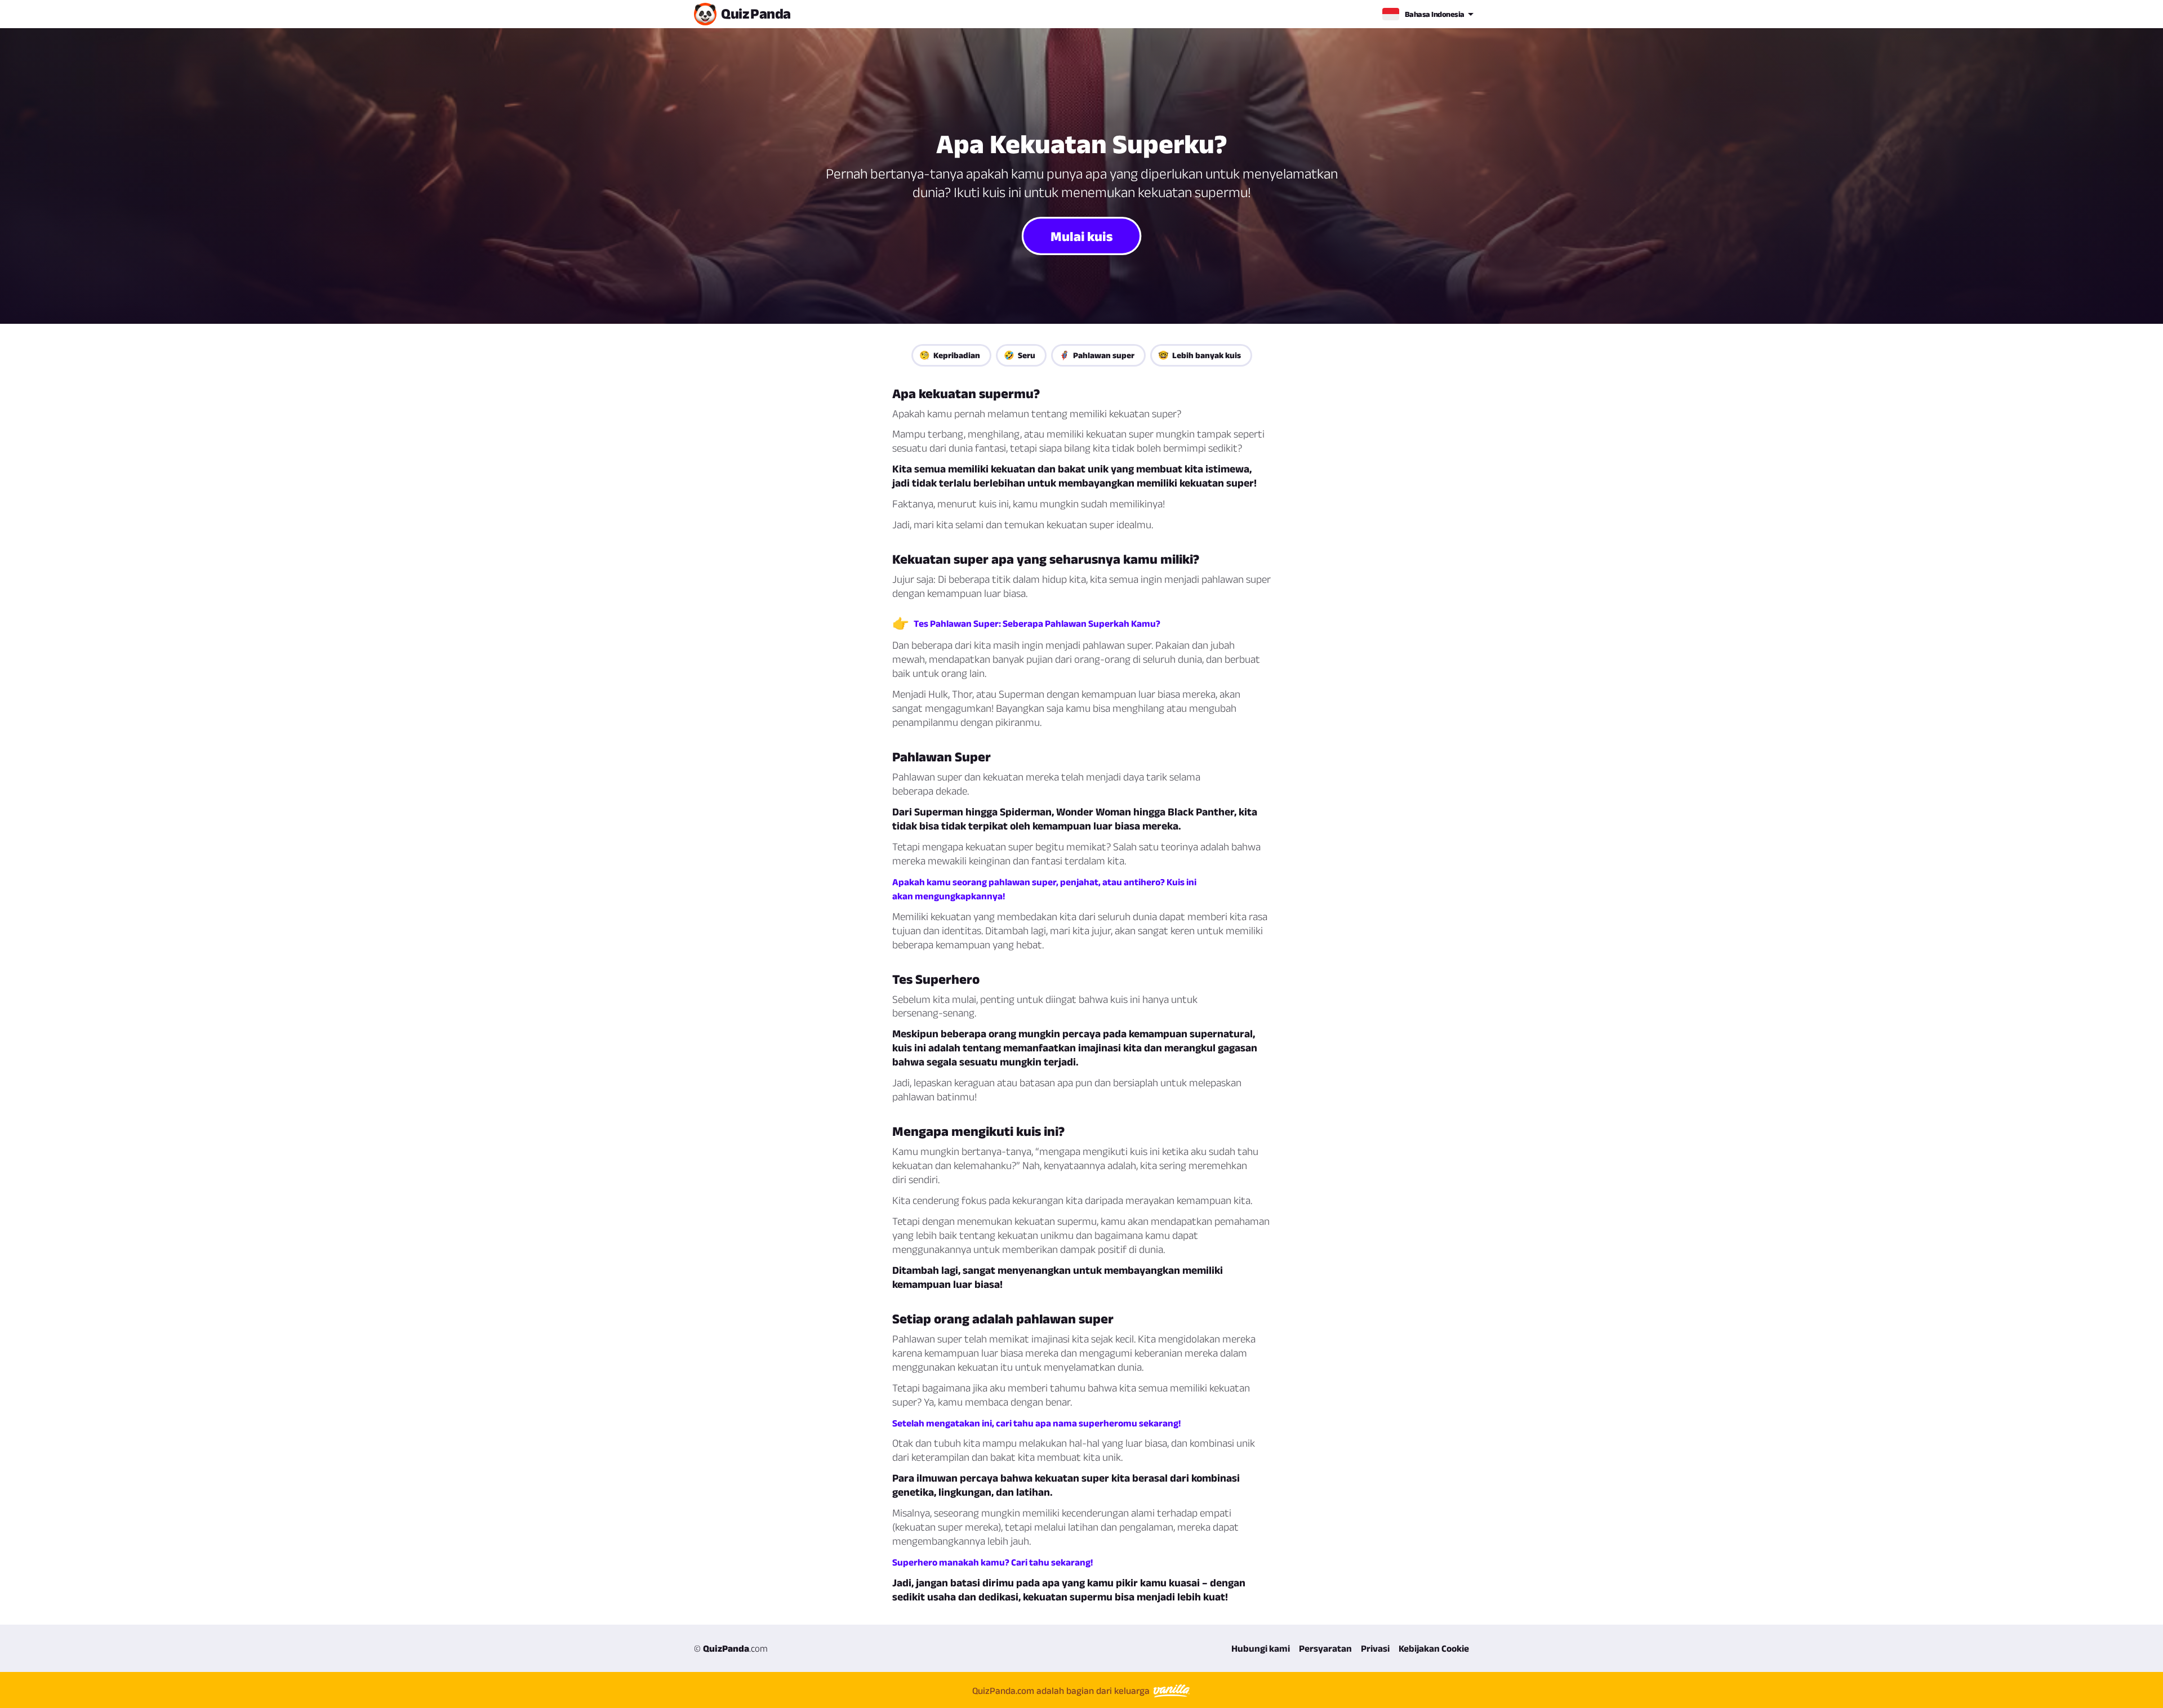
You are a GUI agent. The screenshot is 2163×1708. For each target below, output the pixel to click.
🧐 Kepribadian (950, 355)
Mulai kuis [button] (1081, 235)
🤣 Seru (1020, 355)
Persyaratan (1325, 1648)
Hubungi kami (1261, 1648)
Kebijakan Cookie (1434, 1648)
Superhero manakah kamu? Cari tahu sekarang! (993, 1562)
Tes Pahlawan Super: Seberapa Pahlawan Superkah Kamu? (1037, 623)
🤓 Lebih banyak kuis (1200, 355)
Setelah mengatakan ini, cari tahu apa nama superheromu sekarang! (1036, 1423)
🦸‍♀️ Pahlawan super (1097, 355)
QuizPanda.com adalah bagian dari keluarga (1062, 1691)
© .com (731, 1648)
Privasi (1375, 1648)
